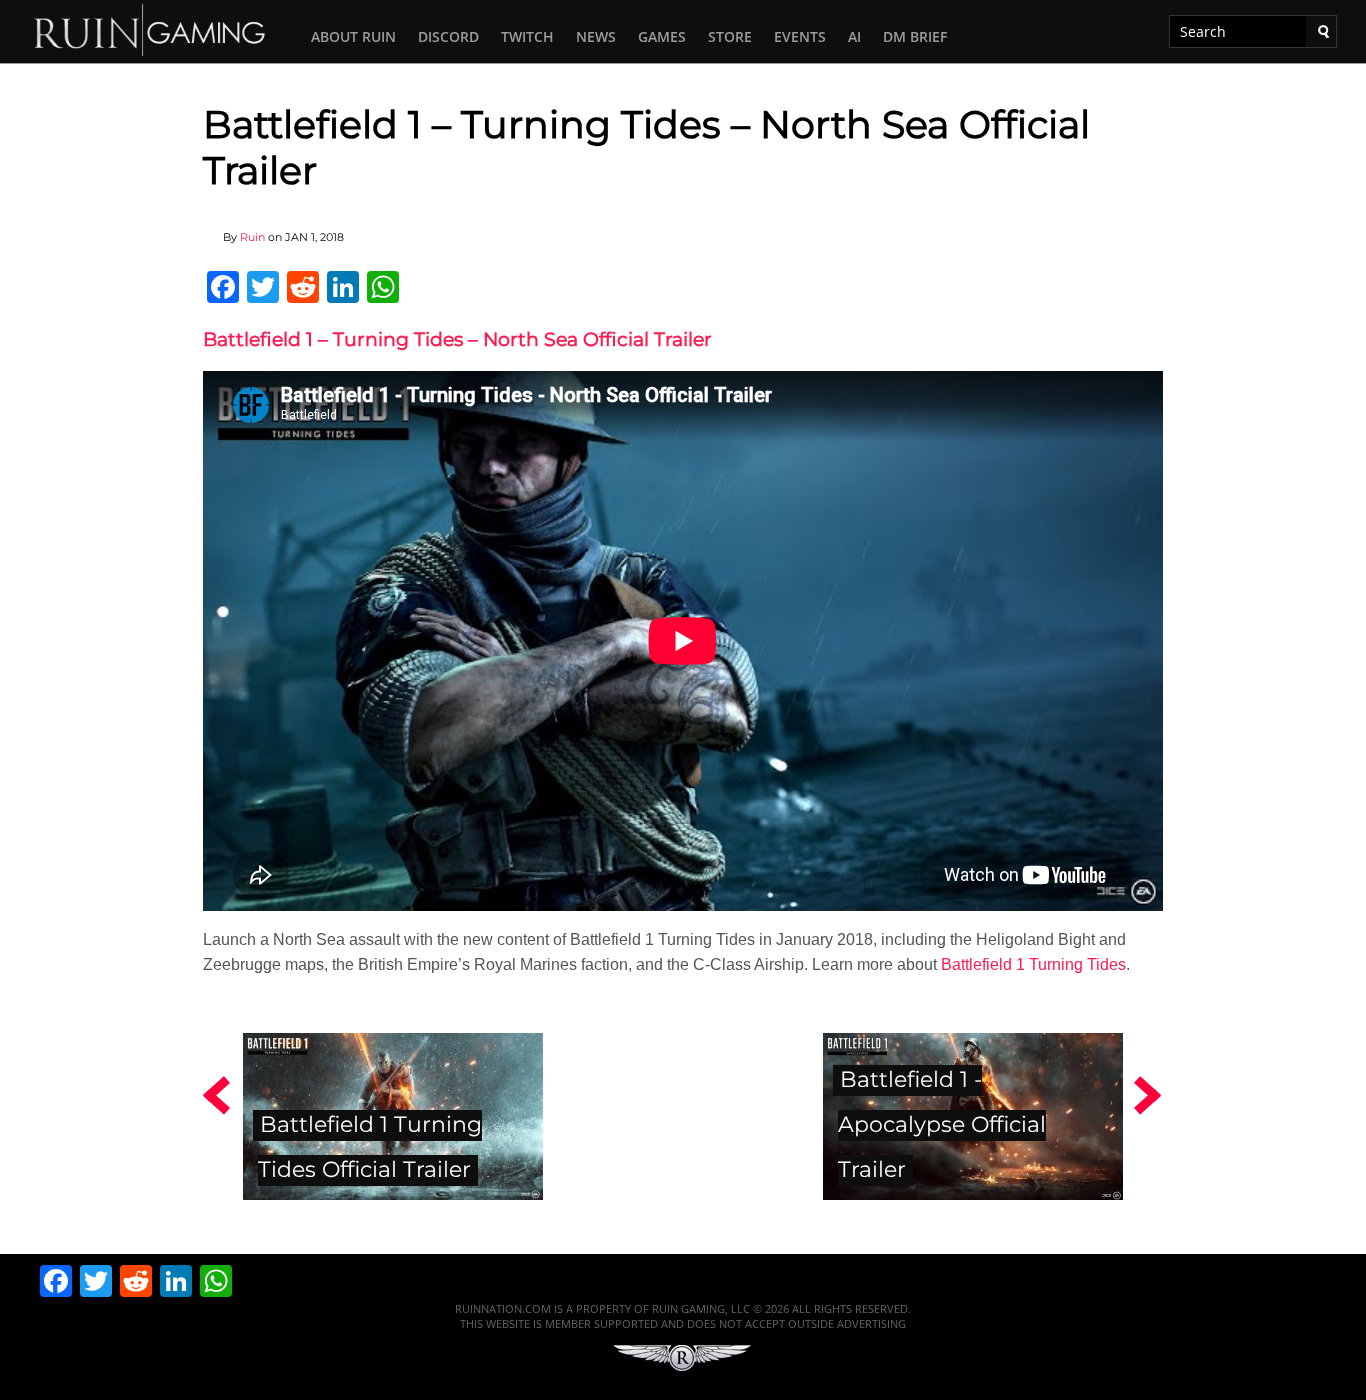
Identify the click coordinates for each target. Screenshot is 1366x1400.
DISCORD (448, 36)
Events (800, 36)
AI (854, 36)
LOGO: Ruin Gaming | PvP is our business (150, 28)
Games (662, 36)
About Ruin (353, 36)
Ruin (252, 237)
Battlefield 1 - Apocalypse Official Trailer (942, 1124)
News (596, 36)
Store (730, 36)
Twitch (527, 36)
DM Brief (915, 36)
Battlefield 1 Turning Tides (1033, 964)
